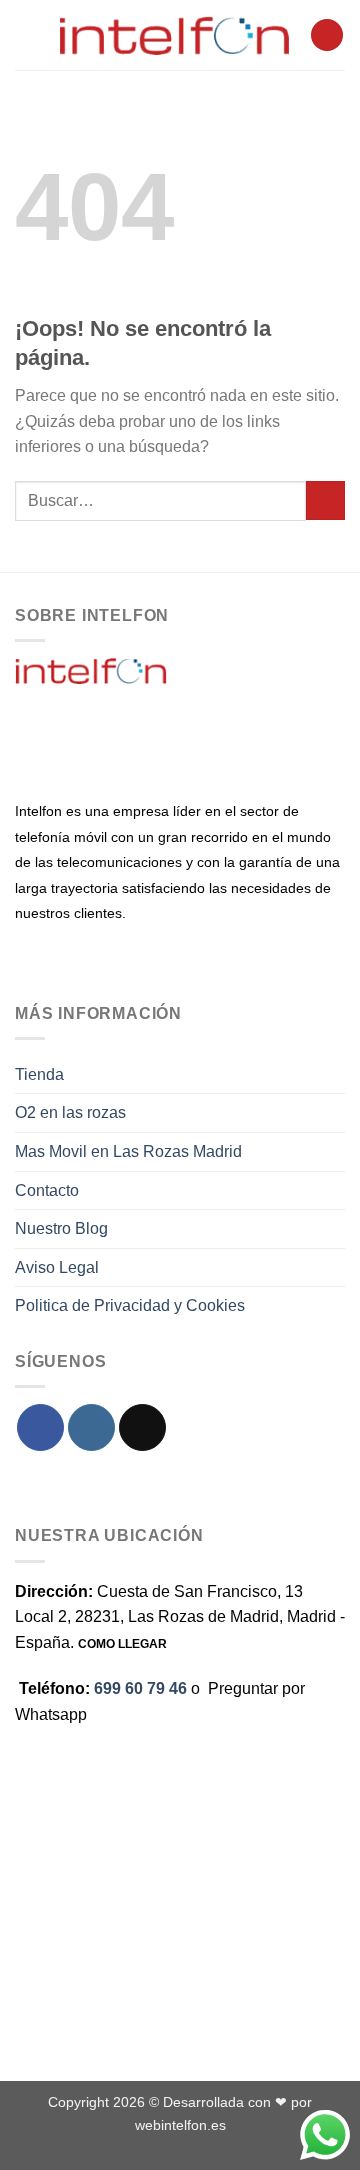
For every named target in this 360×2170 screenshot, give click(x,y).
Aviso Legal (57, 1267)
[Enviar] (325, 500)
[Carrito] (327, 35)
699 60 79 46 (140, 1688)
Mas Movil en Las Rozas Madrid (128, 1151)
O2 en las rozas (70, 1112)
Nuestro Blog (61, 1228)
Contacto (47, 1190)
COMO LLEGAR (122, 1644)
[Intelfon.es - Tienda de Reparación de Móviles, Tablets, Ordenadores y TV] (174, 35)
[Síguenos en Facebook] (40, 1427)
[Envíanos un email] (142, 1427)
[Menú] (27, 34)
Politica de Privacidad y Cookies (130, 1305)
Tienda (39, 1074)
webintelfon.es (180, 2125)
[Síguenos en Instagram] (91, 1427)
